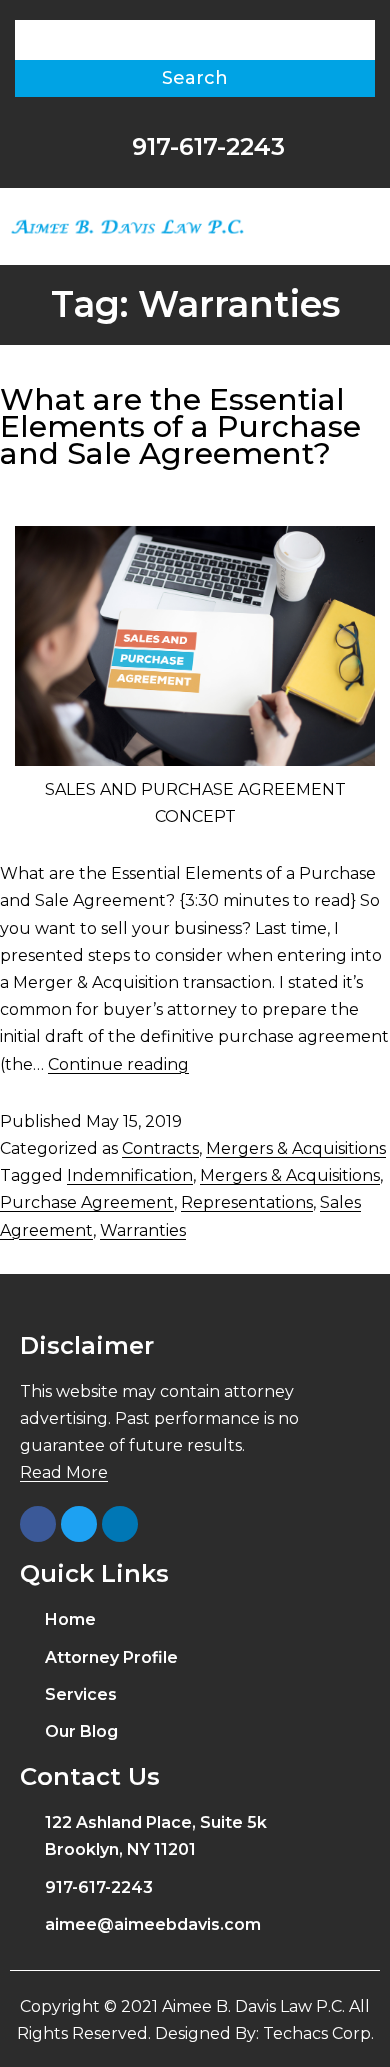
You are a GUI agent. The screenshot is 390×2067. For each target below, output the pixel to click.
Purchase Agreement (87, 1202)
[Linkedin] (120, 1524)
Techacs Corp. (318, 2033)
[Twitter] (79, 1524)
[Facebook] (38, 1524)
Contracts (160, 1148)
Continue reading (118, 1064)
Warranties (143, 1230)
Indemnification (130, 1175)
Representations (247, 1202)
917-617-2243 (205, 146)
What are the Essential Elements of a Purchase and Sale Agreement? (180, 426)
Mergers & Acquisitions (296, 1148)
